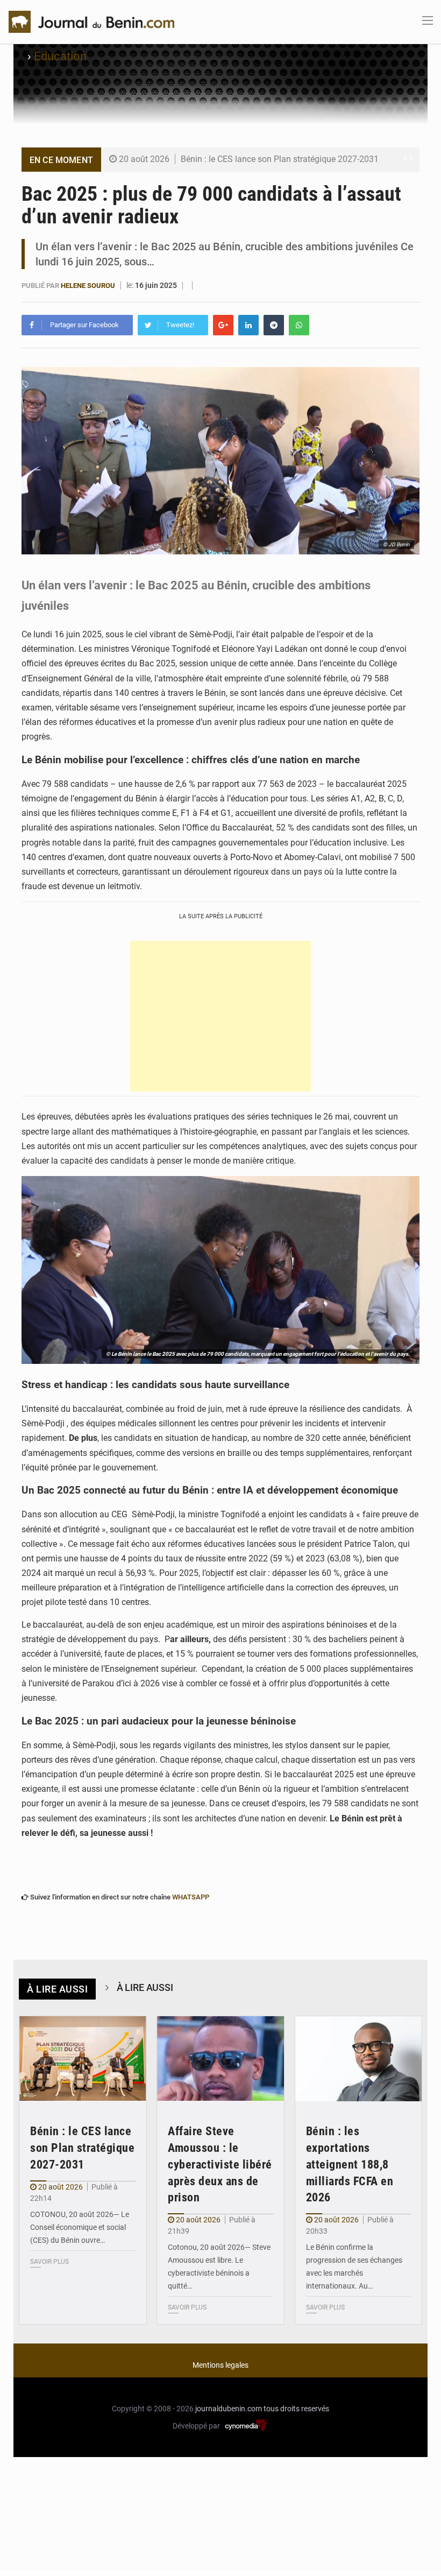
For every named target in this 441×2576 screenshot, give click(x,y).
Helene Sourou (88, 286)
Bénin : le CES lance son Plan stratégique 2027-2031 (280, 159)
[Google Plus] (223, 325)
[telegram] (274, 325)
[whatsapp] (299, 325)
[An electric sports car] (83, 2059)
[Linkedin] (248, 325)
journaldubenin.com (229, 2409)
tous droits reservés (296, 2409)
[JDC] (91, 21)
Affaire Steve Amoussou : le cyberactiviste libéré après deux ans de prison (220, 2164)
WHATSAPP (191, 1897)
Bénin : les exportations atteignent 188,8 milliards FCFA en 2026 (350, 2164)
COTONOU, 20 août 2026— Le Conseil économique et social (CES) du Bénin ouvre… (80, 2227)
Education (60, 56)
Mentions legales (220, 2365)
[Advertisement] (220, 1016)
